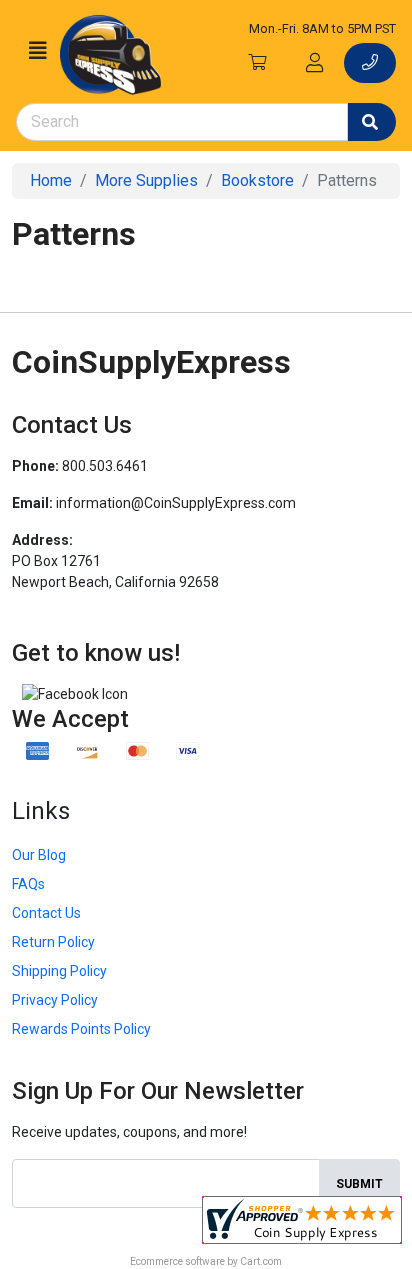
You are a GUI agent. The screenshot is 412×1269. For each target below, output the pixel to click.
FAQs (28, 884)
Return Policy (53, 942)
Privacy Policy (55, 1000)
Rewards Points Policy (81, 1029)
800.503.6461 (105, 466)
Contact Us (46, 913)
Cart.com (261, 1261)
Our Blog (39, 855)
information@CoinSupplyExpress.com (176, 503)
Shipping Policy (59, 971)
